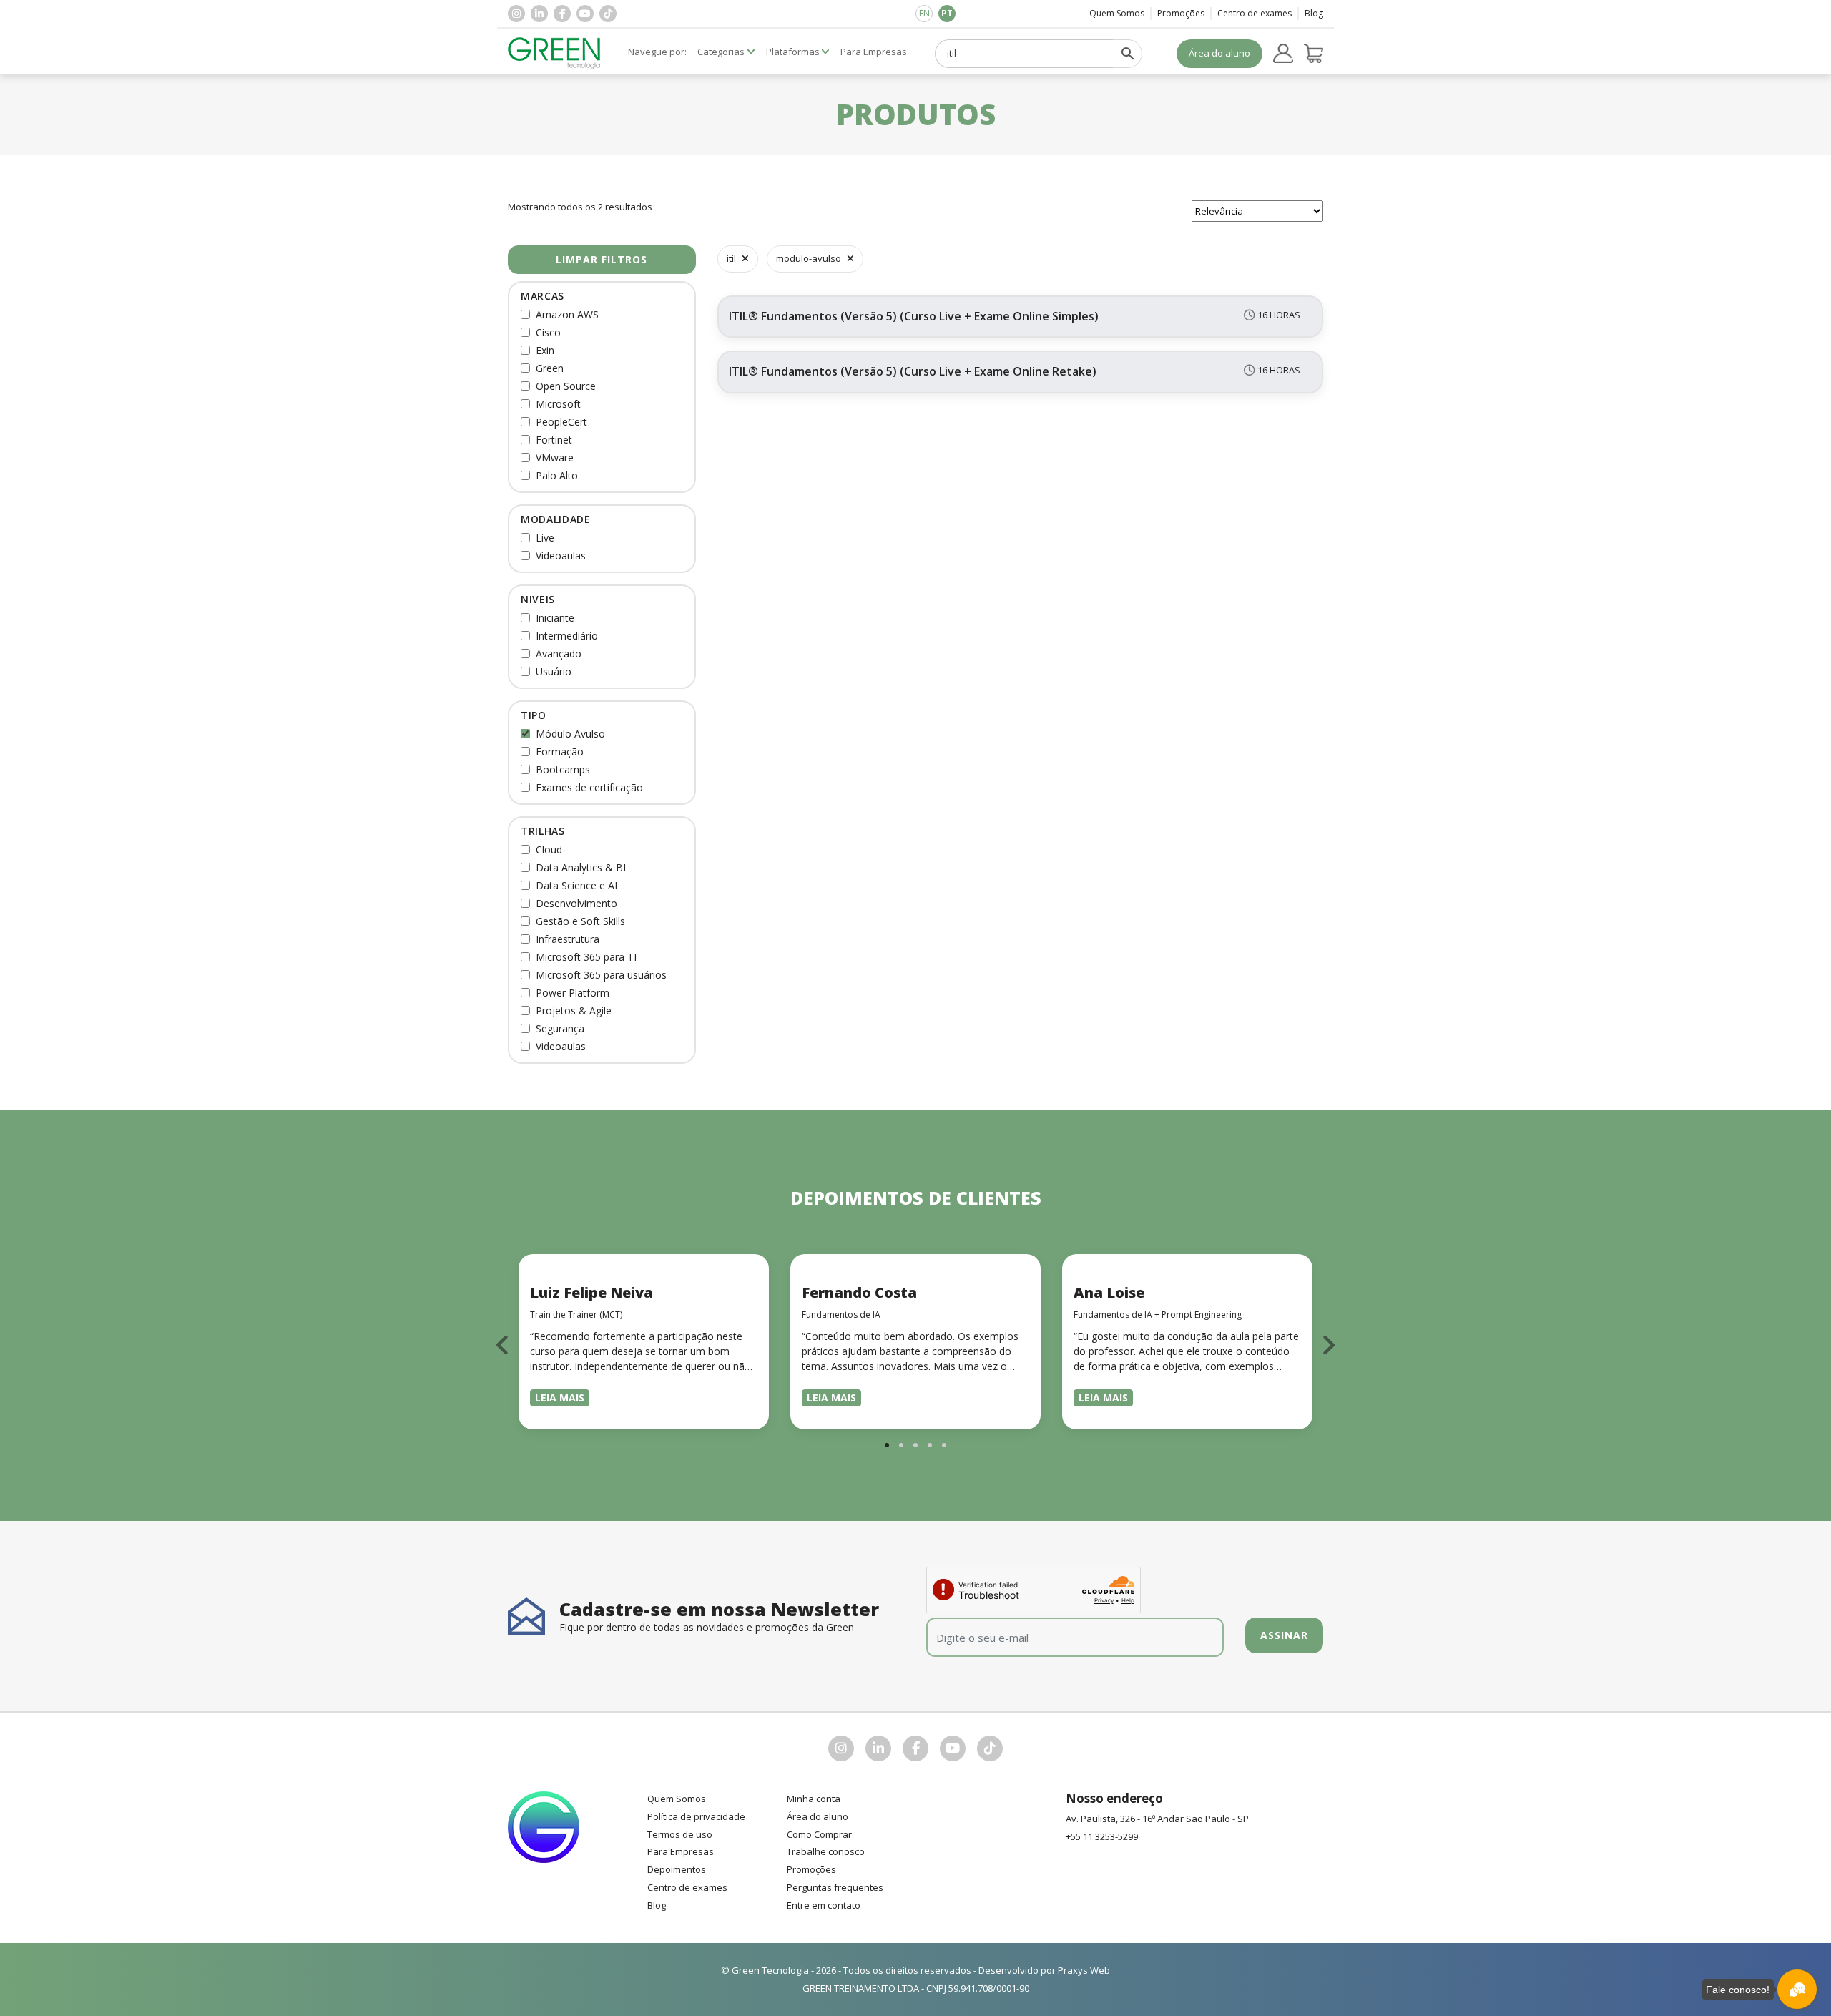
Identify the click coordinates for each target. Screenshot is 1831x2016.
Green (550, 368)
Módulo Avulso (570, 734)
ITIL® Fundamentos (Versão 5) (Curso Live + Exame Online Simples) (914, 316)
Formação (560, 752)
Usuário (554, 671)
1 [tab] (887, 1445)
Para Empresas (681, 1851)
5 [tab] (944, 1445)
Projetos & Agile (574, 1011)
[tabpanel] (644, 1342)
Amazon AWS (567, 314)
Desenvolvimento (576, 903)
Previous (503, 1345)
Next (1328, 1345)
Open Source (566, 386)
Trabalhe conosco (826, 1851)
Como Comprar (819, 1834)
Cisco (548, 332)
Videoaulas (561, 556)
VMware (555, 457)
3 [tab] (915, 1445)
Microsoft (558, 404)
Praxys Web (1084, 1970)
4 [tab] (930, 1445)
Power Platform (573, 993)
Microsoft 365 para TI (586, 957)
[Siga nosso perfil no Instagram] (516, 14)
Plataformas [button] (793, 52)
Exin (545, 350)
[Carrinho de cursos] (1314, 54)
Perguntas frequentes (835, 1887)
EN (924, 13)
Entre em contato (824, 1905)
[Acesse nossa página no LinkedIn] (539, 14)
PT (947, 13)
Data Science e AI (576, 885)
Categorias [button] (721, 52)
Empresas (874, 52)
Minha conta (814, 1799)
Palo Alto (557, 475)
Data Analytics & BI (581, 867)
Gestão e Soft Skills (580, 921)
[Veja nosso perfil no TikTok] (608, 14)
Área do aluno (1219, 53)
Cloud (549, 850)
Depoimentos (677, 1869)
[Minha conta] (1283, 54)
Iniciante (555, 618)
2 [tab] (901, 1445)
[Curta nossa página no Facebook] (562, 14)
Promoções (1181, 13)
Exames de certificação (589, 787)
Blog (1314, 13)
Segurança (560, 1028)
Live (545, 538)
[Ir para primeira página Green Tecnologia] (554, 53)
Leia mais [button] (560, 1398)
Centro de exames (1255, 13)
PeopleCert (561, 422)
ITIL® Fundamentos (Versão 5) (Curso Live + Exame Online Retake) (913, 371)
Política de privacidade (696, 1816)
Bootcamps (563, 769)
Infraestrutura (568, 939)
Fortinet (554, 440)
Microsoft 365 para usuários (601, 975)
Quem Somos (1117, 13)
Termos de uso (680, 1834)
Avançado (559, 654)
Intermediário (567, 636)
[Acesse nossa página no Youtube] (585, 14)
